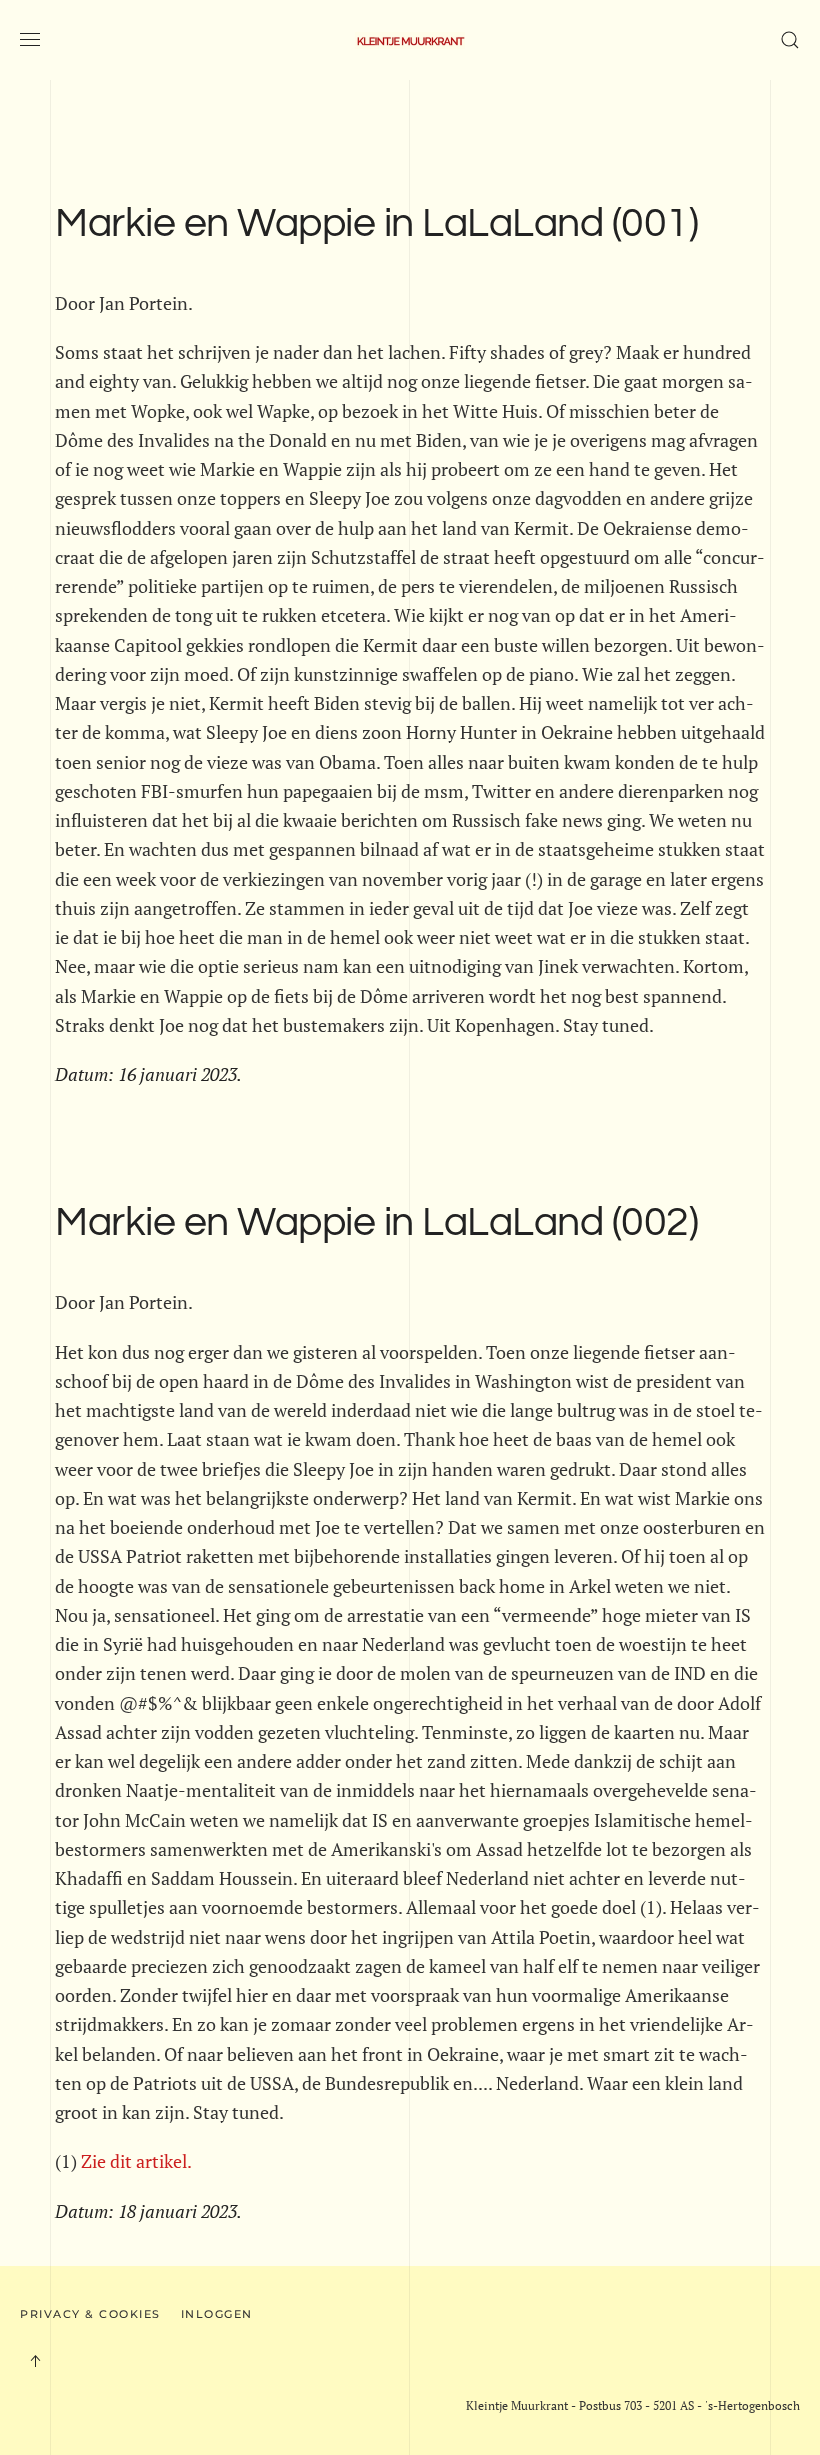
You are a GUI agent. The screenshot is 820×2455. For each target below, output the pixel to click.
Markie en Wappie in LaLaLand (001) (376, 224)
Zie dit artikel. (136, 2161)
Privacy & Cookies (90, 2314)
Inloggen (217, 2314)
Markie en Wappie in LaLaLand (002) (376, 1223)
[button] (30, 40)
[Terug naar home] (410, 40)
